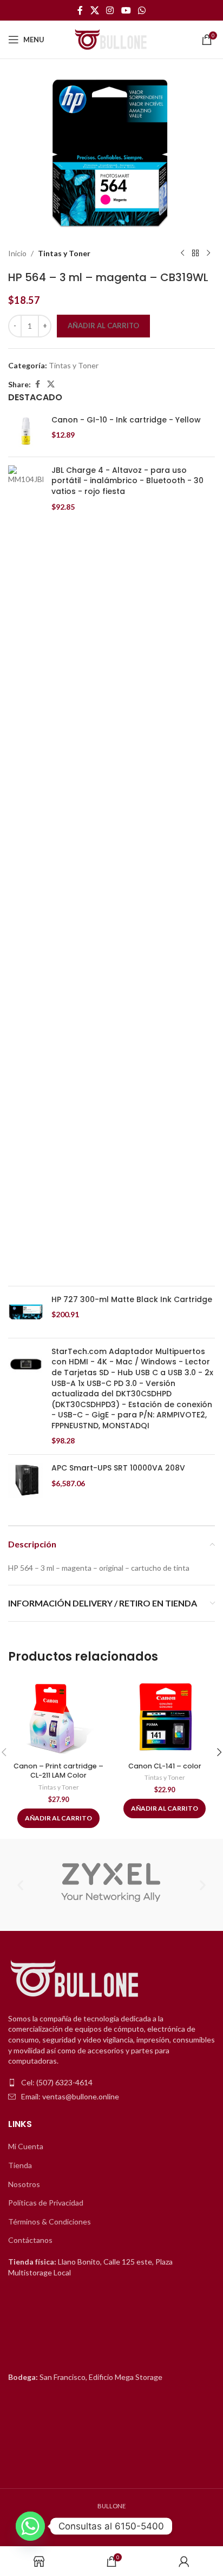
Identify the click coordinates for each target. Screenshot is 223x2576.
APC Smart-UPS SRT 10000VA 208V (118, 1468)
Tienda (20, 2165)
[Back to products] (195, 253)
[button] (20, 1885)
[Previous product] (182, 253)
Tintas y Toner (64, 253)
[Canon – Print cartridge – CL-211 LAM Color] (58, 1716)
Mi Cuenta (26, 2146)
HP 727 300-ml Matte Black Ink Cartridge (132, 1300)
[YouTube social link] (126, 10)
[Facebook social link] (80, 10)
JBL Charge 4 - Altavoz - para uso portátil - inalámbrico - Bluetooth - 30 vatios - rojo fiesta (127, 481)
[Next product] (208, 253)
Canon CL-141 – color (165, 1766)
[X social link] (94, 10)
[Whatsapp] (30, 2526)
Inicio (17, 253)
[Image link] (76, 1979)
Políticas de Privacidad (46, 2203)
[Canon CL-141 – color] (165, 1716)
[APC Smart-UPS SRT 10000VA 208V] (26, 1481)
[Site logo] (111, 39)
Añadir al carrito (103, 326)
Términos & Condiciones (50, 2222)
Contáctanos (30, 2240)
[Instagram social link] (110, 10)
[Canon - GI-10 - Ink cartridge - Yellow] (26, 432)
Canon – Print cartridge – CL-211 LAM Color (58, 1771)
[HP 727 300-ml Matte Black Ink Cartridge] (26, 1312)
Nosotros (24, 2184)
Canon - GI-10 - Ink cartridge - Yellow (126, 420)
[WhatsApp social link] (142, 10)
